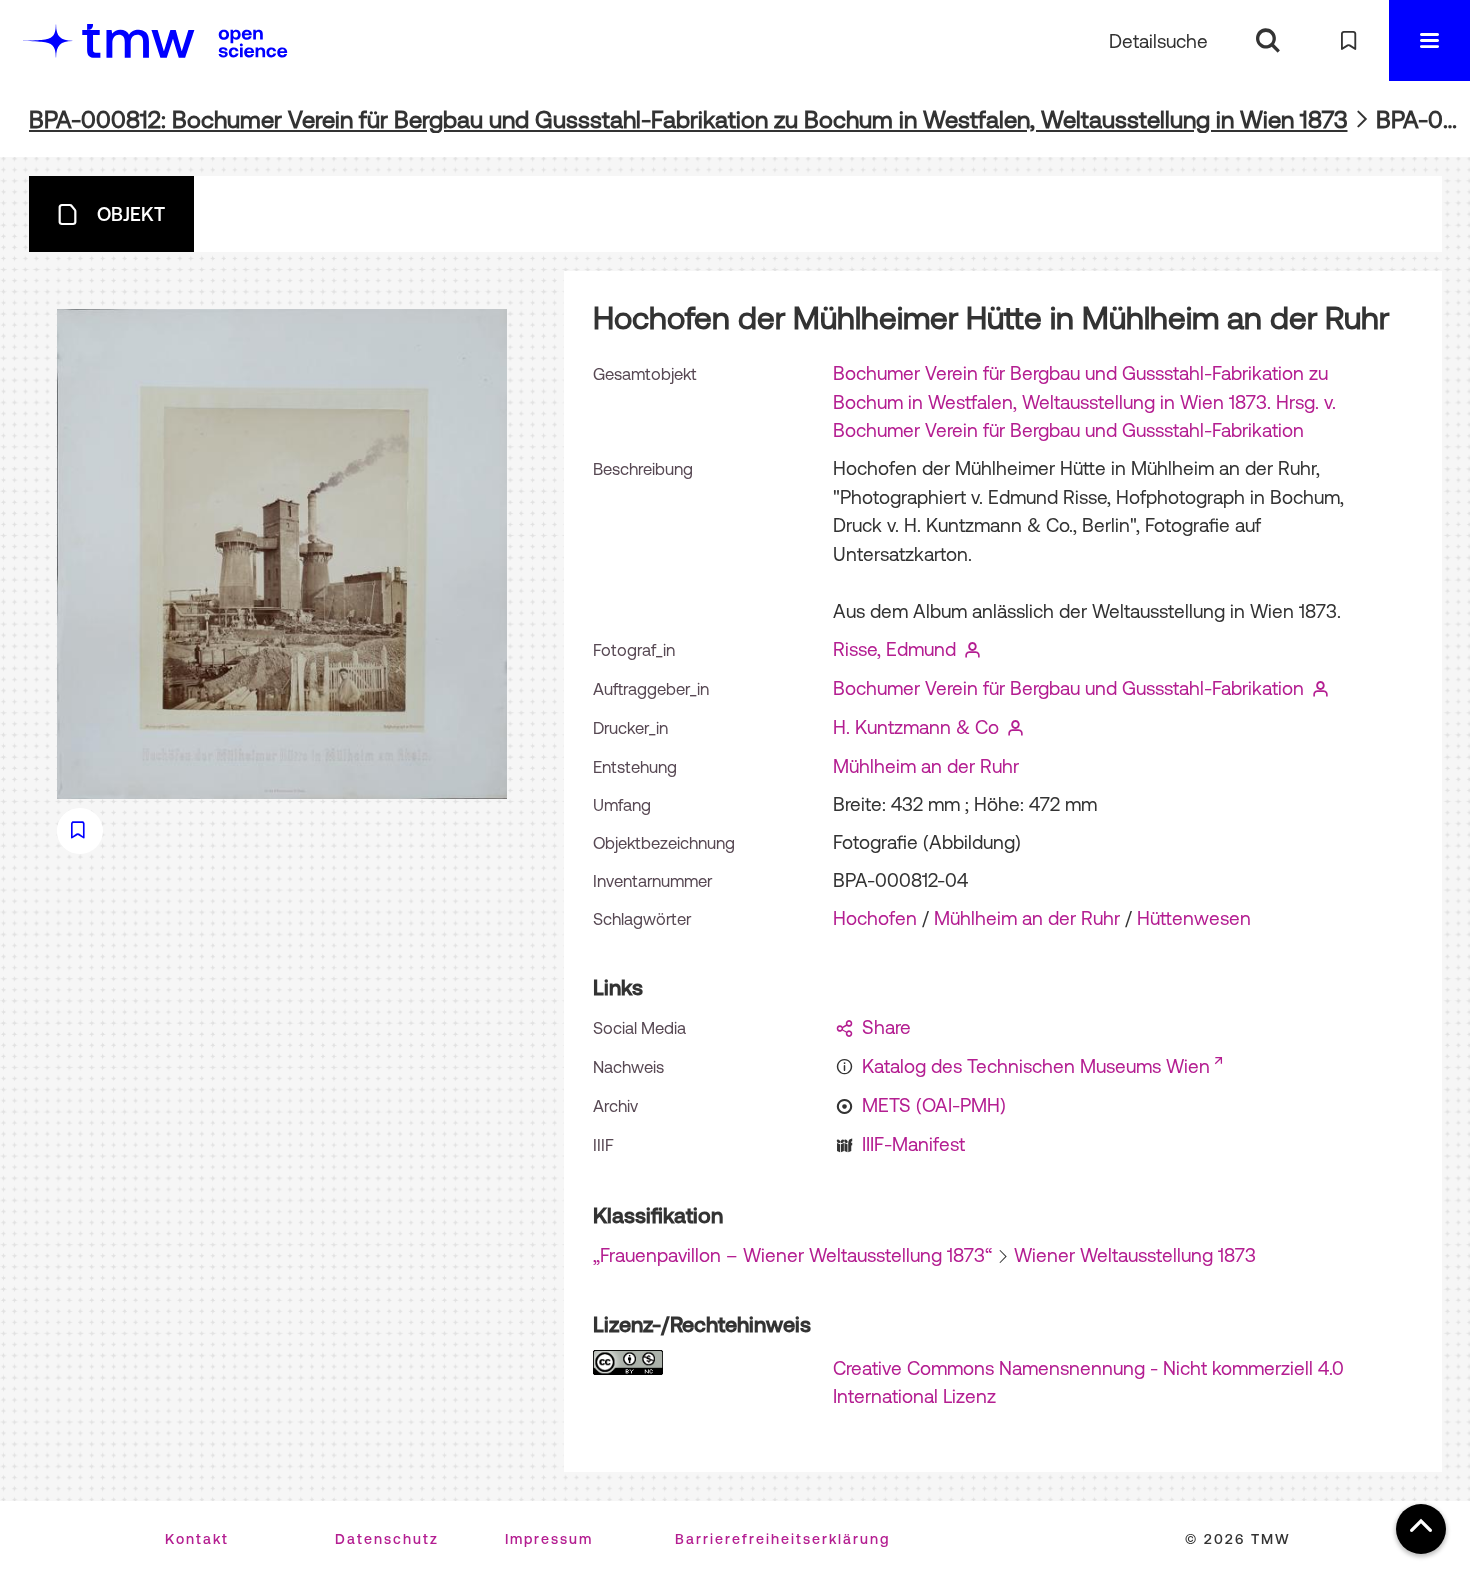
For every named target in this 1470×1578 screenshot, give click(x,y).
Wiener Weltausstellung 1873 (1135, 1255)
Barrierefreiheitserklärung (782, 1539)
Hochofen (875, 918)
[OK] (1267, 40)
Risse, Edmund (894, 649)
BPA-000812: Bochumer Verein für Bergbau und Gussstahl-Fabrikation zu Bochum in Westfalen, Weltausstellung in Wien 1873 (688, 119)
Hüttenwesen (1194, 918)
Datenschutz (387, 1539)
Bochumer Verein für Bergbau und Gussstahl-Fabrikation (1068, 688)
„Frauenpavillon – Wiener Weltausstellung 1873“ (792, 1255)
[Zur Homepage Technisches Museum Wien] (109, 40)
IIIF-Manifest (913, 1144)
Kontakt (197, 1539)
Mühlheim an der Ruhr (926, 766)
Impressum (549, 1539)
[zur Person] (973, 649)
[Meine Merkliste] (1348, 40)
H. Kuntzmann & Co (916, 727)
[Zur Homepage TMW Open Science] (253, 43)
